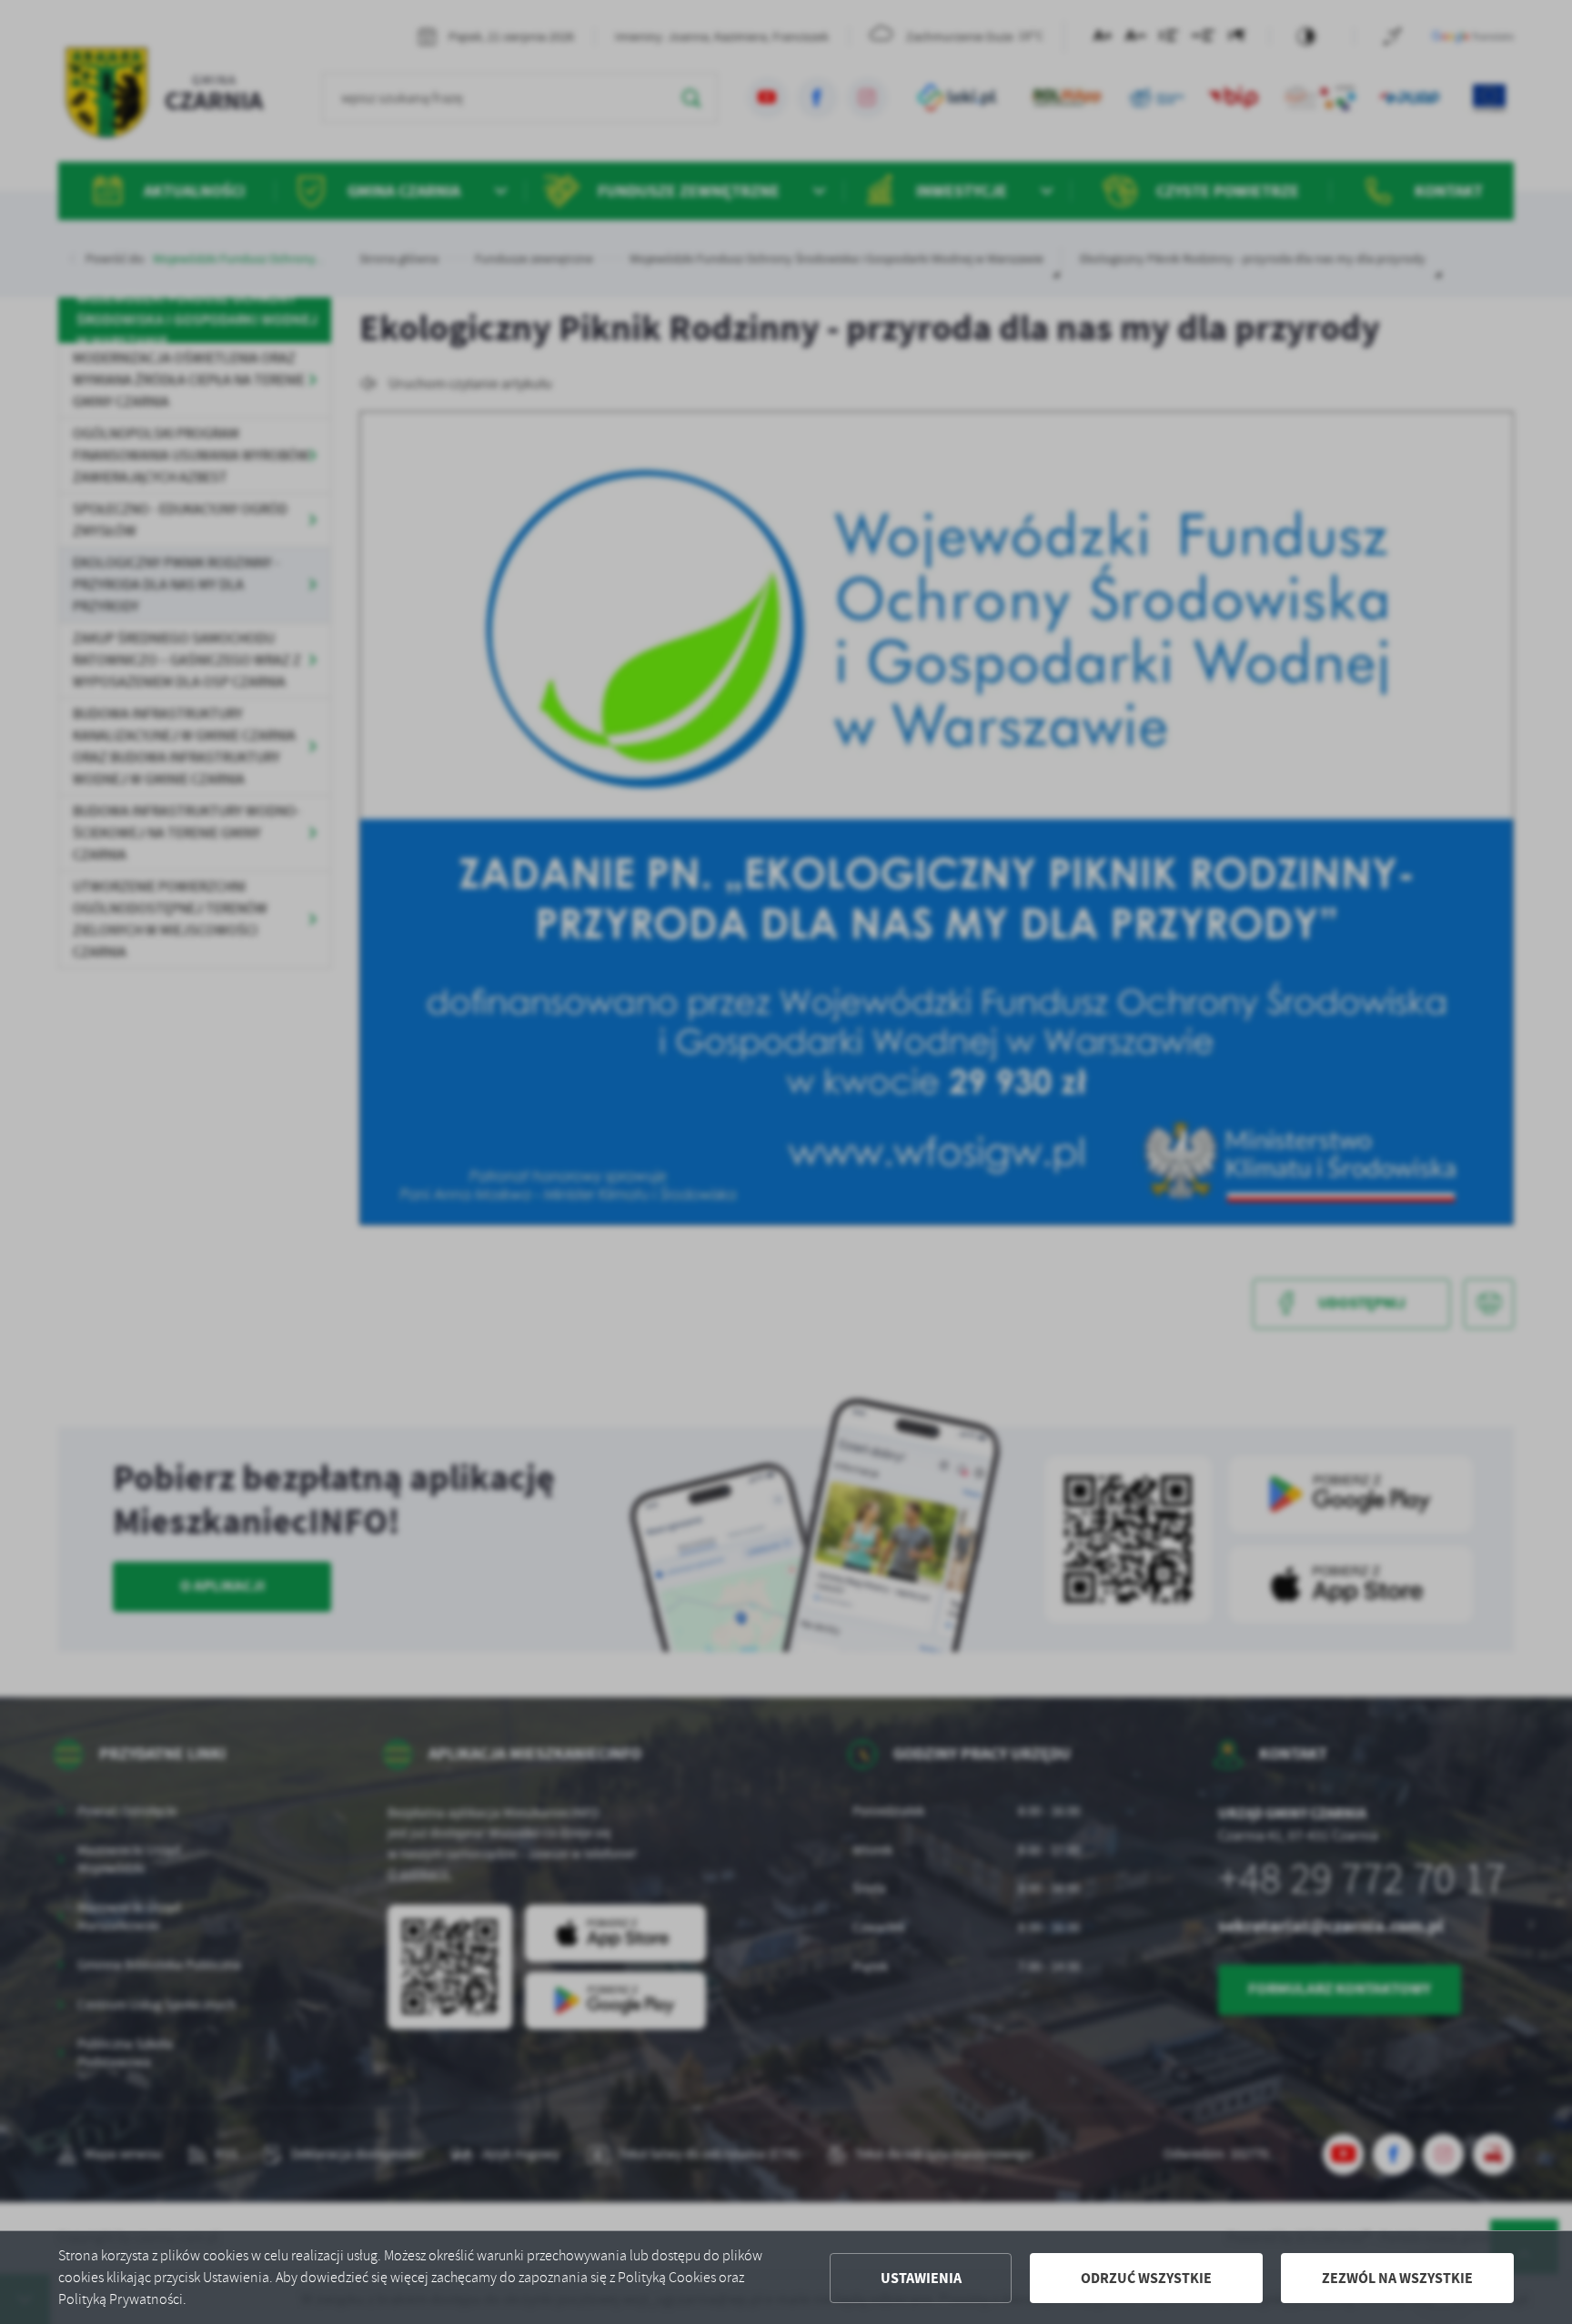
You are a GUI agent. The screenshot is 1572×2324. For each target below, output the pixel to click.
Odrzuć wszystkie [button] (1146, 2278)
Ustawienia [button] (921, 2278)
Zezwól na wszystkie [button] (1397, 2278)
